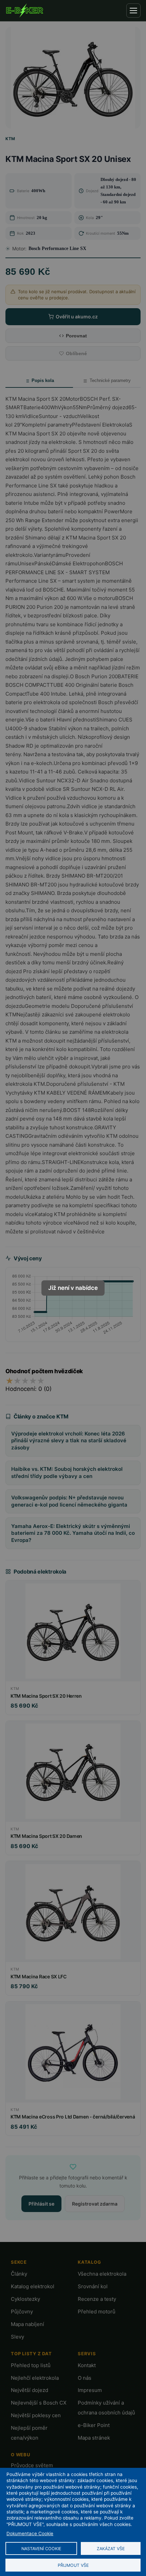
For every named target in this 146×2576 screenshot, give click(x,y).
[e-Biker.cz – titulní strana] (24, 11)
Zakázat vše (111, 2549)
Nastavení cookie (41, 2549)
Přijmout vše (73, 2565)
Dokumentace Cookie (30, 2533)
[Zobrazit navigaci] (133, 11)
